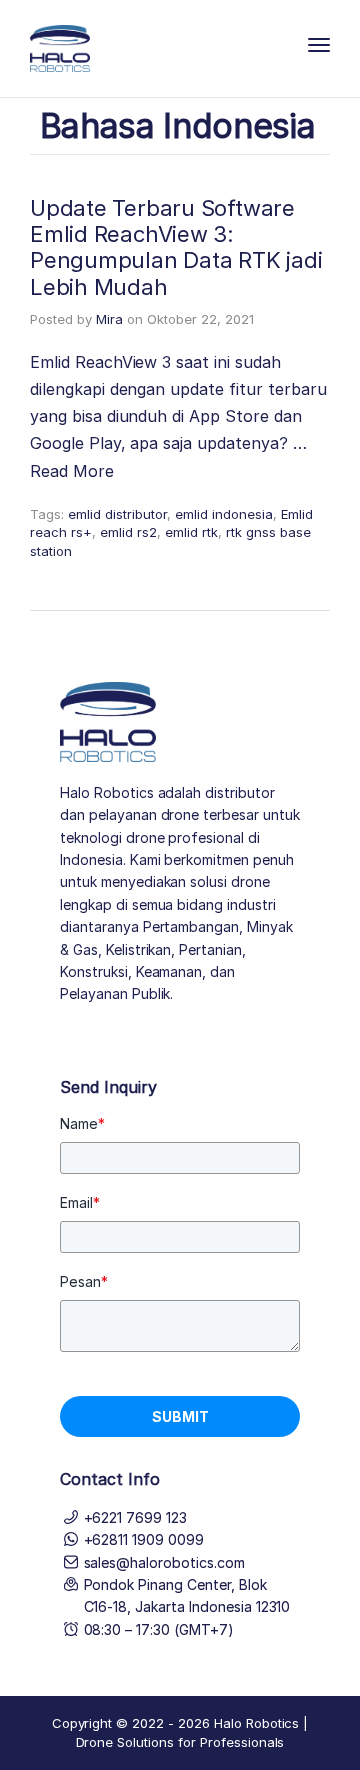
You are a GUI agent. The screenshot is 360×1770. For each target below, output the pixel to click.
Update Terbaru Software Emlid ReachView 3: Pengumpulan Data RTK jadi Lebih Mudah (176, 247)
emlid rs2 (128, 532)
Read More (72, 471)
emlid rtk (191, 532)
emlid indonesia (224, 514)
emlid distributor (117, 514)
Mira (109, 319)
